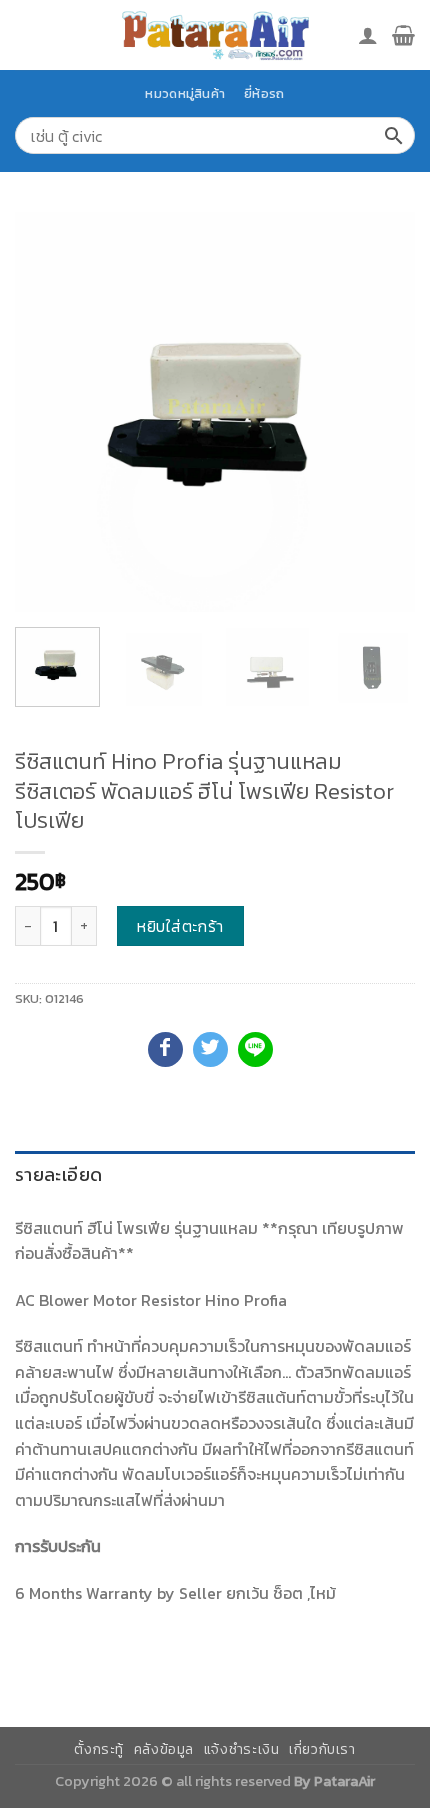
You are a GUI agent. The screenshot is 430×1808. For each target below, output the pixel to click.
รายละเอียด (58, 1174)
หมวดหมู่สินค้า (185, 93)
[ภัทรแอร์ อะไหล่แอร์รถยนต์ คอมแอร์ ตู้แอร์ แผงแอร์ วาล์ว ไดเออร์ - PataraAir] (215, 34)
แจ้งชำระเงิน (242, 1749)
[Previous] (48, 412)
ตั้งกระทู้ (99, 1749)
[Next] (382, 412)
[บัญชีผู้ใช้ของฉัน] (368, 35)
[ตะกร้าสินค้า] (403, 35)
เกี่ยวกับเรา (322, 1749)
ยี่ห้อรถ (264, 93)
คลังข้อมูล (164, 1749)
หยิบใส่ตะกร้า (180, 926)
